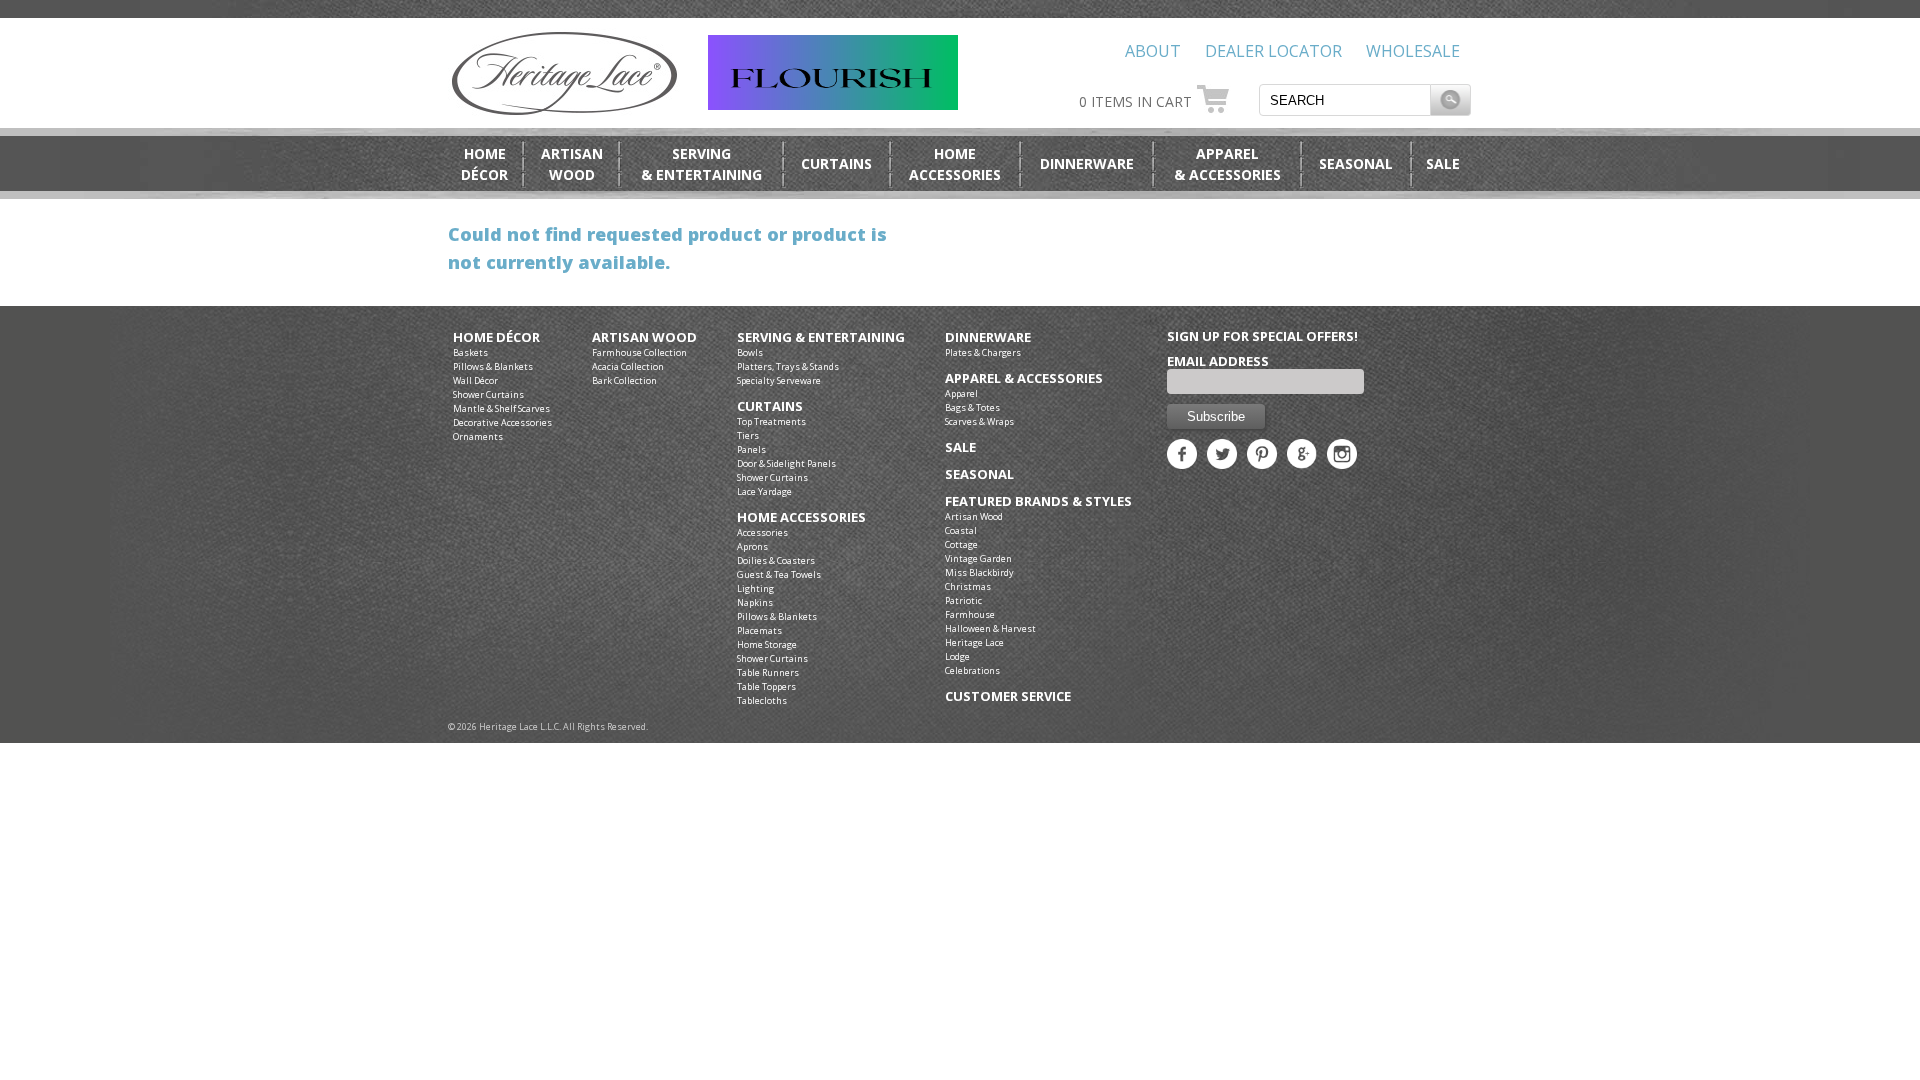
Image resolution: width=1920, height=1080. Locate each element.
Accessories (762, 532)
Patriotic (963, 600)
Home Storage (767, 644)
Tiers (748, 435)
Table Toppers (766, 686)
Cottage (961, 544)
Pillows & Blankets (493, 366)
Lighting (755, 588)
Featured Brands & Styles (1038, 501)
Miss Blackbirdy (979, 572)
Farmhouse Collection (639, 352)
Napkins (755, 602)
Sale (1443, 163)
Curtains (836, 163)
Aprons (752, 546)
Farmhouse (970, 614)
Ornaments (478, 436)
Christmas (968, 586)
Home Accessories (801, 517)
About (1153, 51)
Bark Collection (624, 380)
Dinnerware (1087, 163)
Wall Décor (475, 380)
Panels (751, 449)
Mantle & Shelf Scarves (501, 408)
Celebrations (972, 670)
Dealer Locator (1273, 51)
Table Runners (768, 672)
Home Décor (496, 337)
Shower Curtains (488, 394)
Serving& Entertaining (701, 164)
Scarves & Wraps (979, 421)
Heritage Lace (974, 642)
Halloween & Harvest (990, 628)
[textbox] (1345, 100)
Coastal (961, 530)
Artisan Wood (644, 337)
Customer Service (1008, 696)
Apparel (961, 393)
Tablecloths (762, 700)
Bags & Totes (972, 407)
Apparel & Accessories (1024, 378)
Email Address (1218, 361)
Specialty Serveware (779, 380)
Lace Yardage (764, 491)
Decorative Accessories (502, 422)
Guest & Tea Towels (779, 574)
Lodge (957, 656)
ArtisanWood (572, 164)
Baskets (470, 352)
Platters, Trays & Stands (788, 366)
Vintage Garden (978, 558)
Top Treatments (771, 421)
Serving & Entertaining (821, 337)
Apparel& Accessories (1227, 164)
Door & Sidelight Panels (786, 463)
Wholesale (1413, 51)
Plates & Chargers (983, 352)
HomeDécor (484, 164)
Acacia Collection (628, 366)
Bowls (750, 352)
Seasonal (1356, 163)
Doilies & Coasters (776, 560)
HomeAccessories (955, 164)
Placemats (759, 630)
